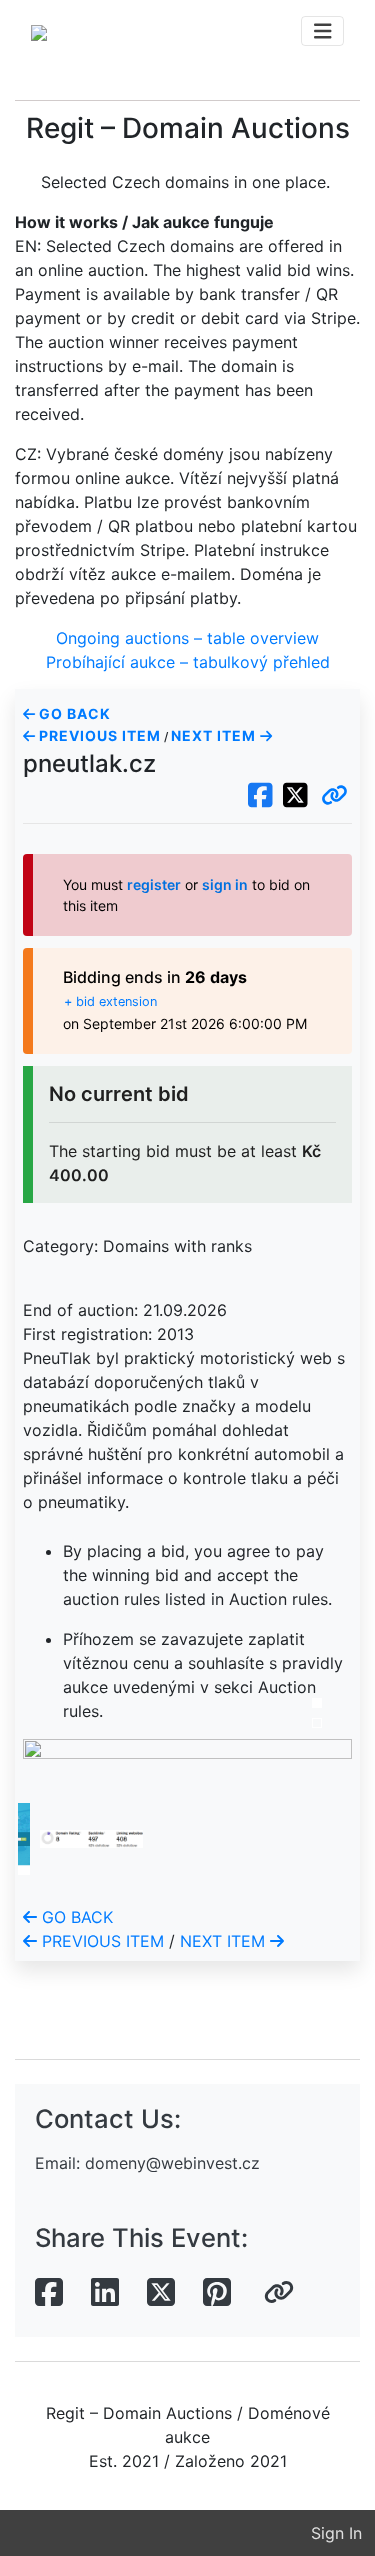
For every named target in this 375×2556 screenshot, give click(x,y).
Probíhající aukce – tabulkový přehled (188, 662)
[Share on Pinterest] (217, 2293)
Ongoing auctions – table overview (187, 638)
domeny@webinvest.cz (172, 2163)
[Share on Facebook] (49, 2293)
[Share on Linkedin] (105, 2293)
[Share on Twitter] (161, 2293)
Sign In (336, 2533)
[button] (334, 796)
